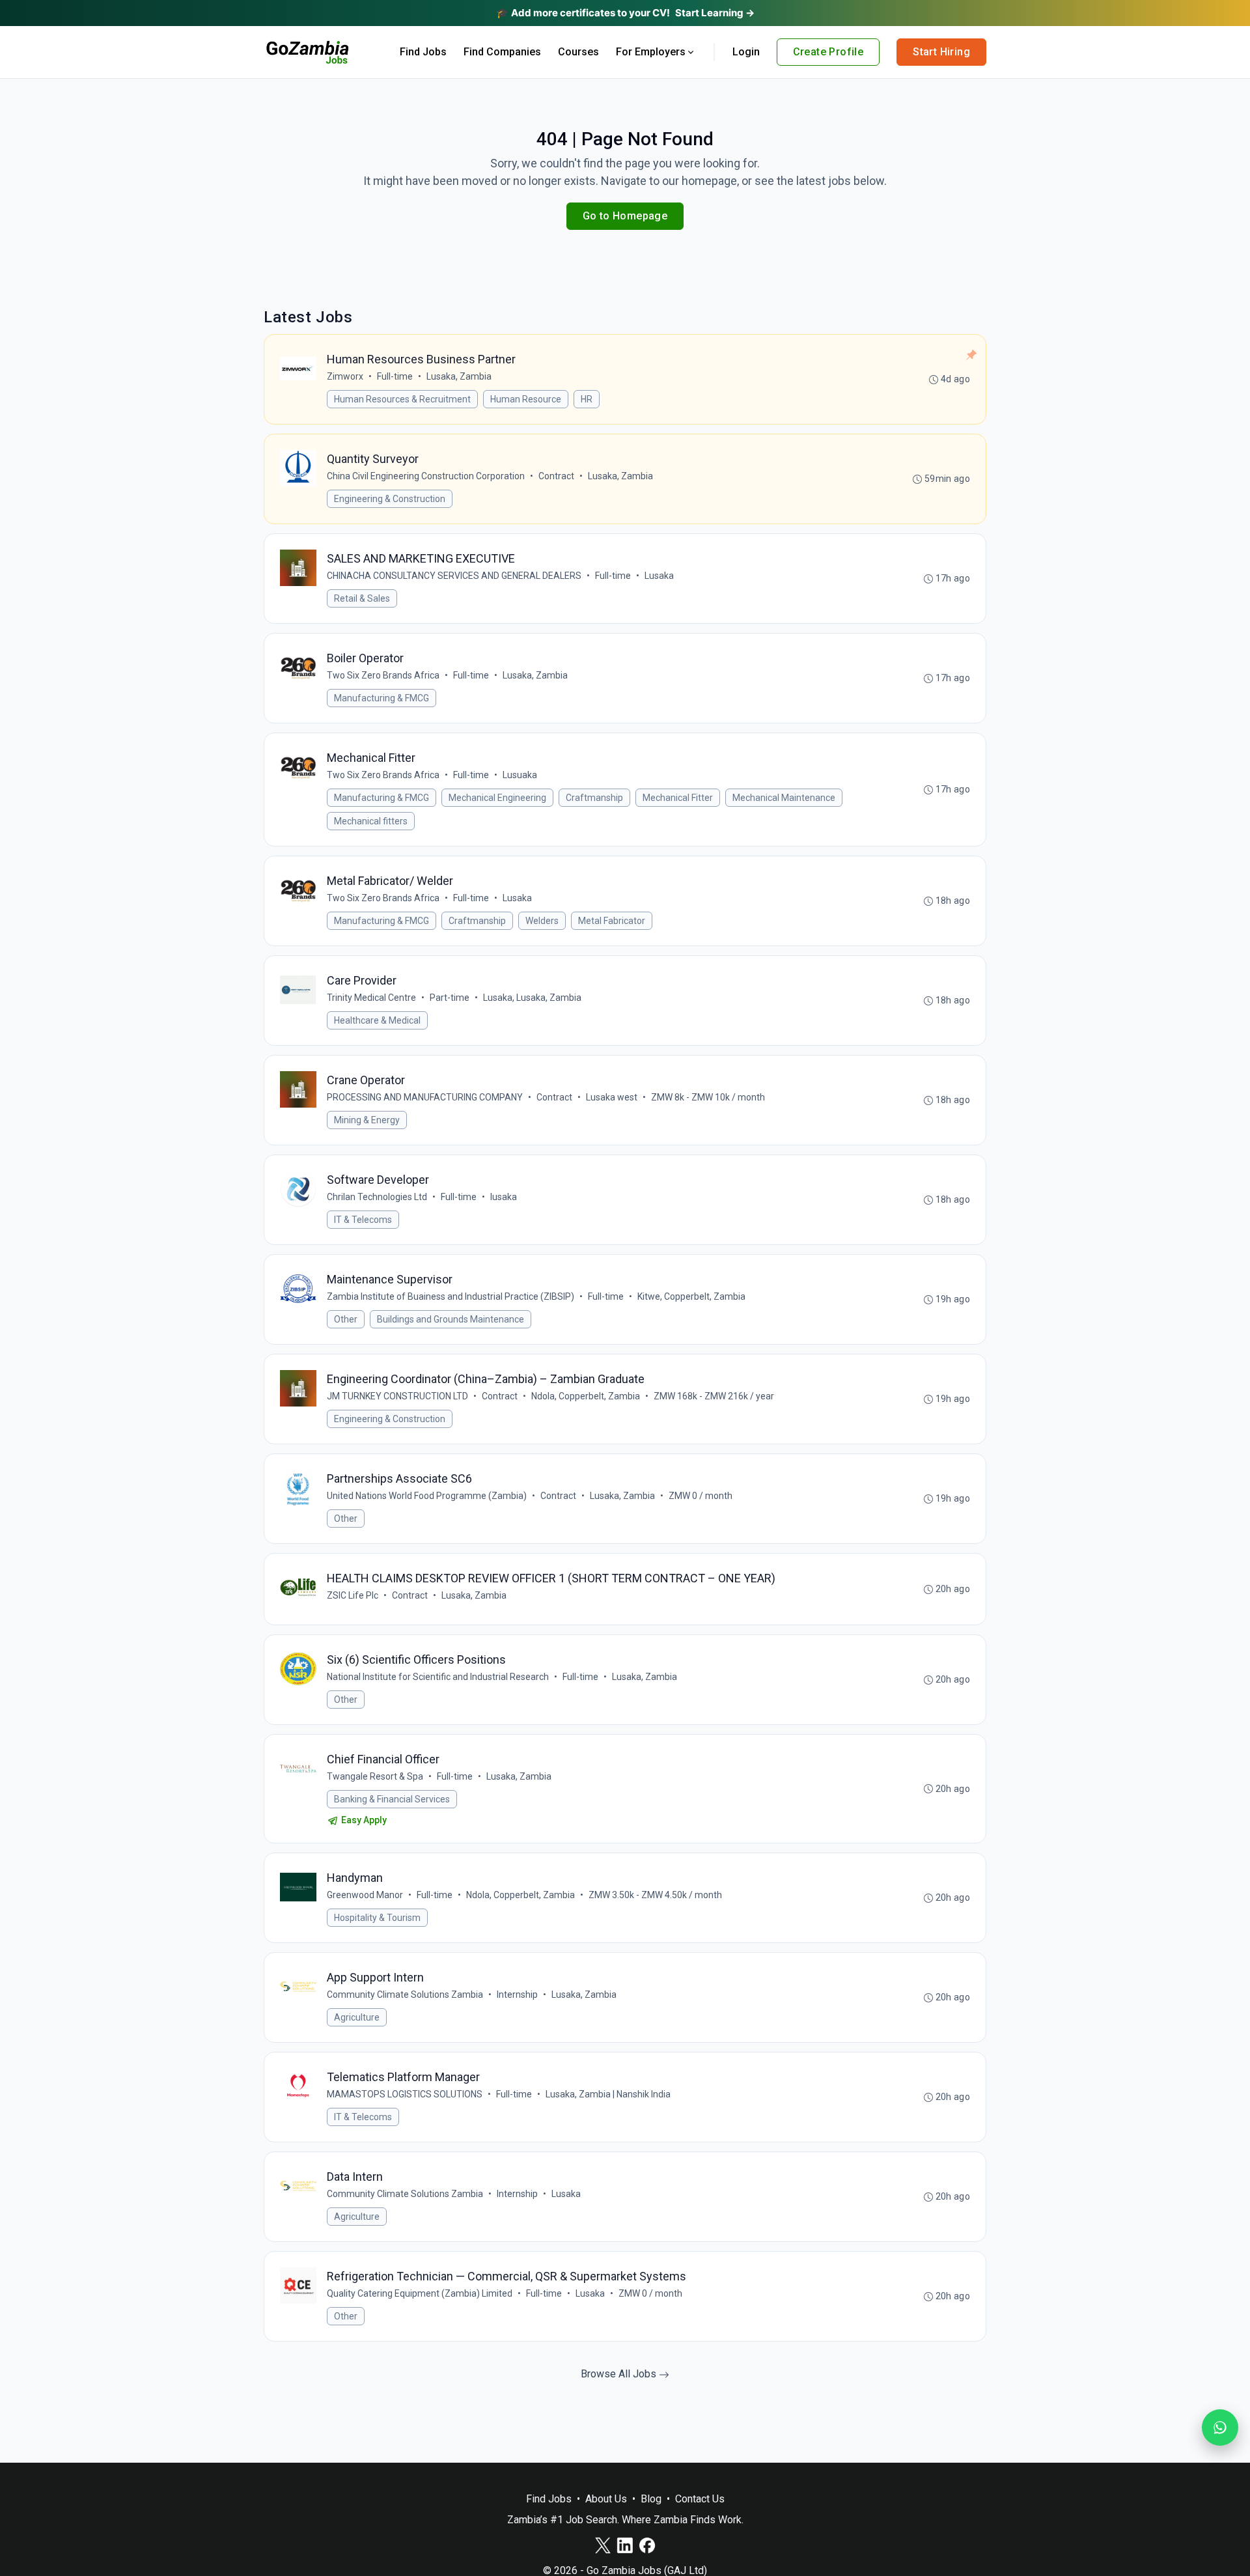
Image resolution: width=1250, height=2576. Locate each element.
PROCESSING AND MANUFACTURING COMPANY (425, 1097)
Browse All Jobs (620, 2374)
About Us (606, 2499)
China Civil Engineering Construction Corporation (426, 476)
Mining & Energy (367, 1120)
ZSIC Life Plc (353, 1595)
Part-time (450, 998)
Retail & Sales (362, 598)
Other (346, 1319)
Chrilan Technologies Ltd (377, 1197)
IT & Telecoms (363, 1220)
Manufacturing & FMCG (382, 698)
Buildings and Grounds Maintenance (451, 1319)
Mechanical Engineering (497, 798)
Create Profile (828, 52)
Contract (556, 476)
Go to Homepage (625, 216)
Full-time (395, 376)
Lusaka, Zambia (459, 376)
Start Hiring (941, 52)
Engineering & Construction (390, 499)
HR (587, 399)
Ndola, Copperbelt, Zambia (586, 1396)
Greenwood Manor (365, 1895)
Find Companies (502, 52)
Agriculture (357, 2017)
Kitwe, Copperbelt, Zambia (691, 1296)
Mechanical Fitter (678, 798)
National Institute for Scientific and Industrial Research (438, 1677)
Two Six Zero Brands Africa (383, 675)
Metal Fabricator (612, 921)
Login (746, 52)
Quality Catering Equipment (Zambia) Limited (420, 2293)
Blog (651, 2499)
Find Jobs (423, 52)
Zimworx (345, 376)
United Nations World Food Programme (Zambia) (427, 1496)
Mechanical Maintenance (784, 798)
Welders (542, 921)
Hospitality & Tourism (377, 1918)
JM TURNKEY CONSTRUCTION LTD (397, 1396)
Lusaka (659, 576)
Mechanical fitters (371, 821)
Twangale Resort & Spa (375, 1776)
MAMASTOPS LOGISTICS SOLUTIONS (405, 2094)
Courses (578, 52)
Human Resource (526, 399)
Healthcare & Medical (377, 1020)
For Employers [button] (651, 52)
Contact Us (700, 2499)
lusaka (504, 1197)
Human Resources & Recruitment (402, 399)
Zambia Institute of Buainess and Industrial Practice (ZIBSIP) (451, 1296)
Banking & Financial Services (392, 1799)
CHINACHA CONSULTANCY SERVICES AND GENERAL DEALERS (454, 576)
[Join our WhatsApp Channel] (1220, 2428)
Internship (517, 1995)
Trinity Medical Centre (371, 998)
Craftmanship (594, 798)
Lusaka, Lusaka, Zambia (532, 998)
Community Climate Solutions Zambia (405, 1995)
